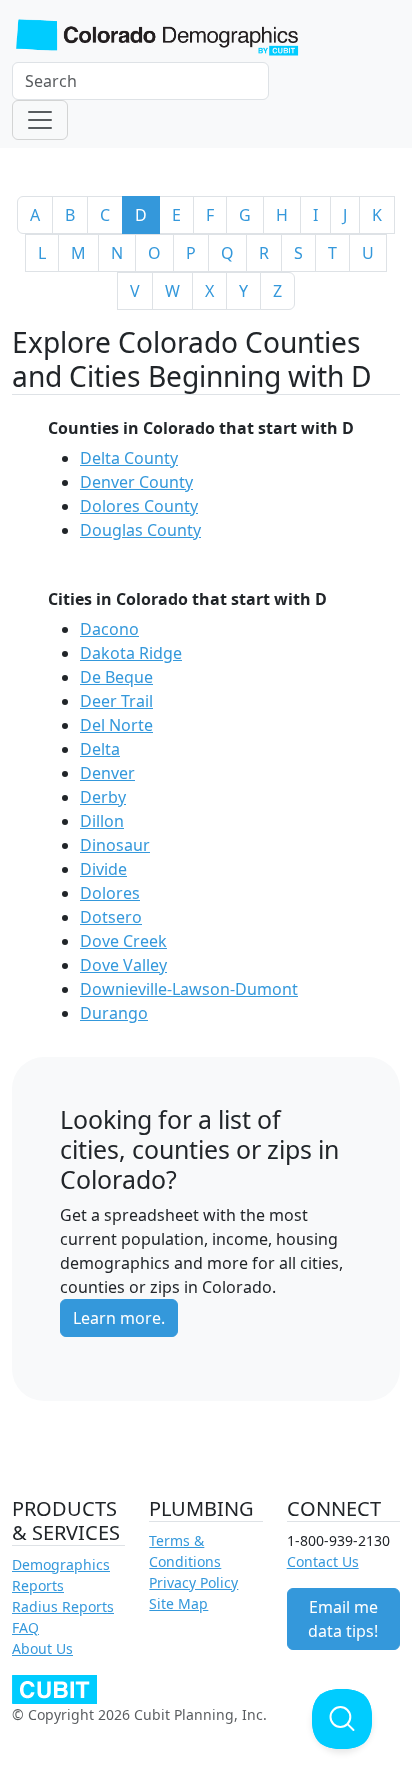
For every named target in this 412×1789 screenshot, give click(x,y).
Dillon (102, 821)
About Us (42, 1648)
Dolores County (139, 506)
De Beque (116, 677)
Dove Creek (123, 941)
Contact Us (323, 1561)
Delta (100, 749)
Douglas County (140, 530)
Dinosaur (115, 845)
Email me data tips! (343, 1619)
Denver (107, 773)
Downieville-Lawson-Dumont (189, 989)
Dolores (110, 893)
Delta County (129, 458)
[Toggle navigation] (40, 120)
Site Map (178, 1603)
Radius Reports (63, 1606)
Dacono (109, 629)
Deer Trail (116, 701)
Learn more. (119, 1318)
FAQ (25, 1627)
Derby (103, 797)
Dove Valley (123, 965)
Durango (114, 1013)
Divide (103, 869)
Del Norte (116, 725)
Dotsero (111, 917)
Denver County (136, 482)
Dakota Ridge (131, 653)
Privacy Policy (193, 1582)
